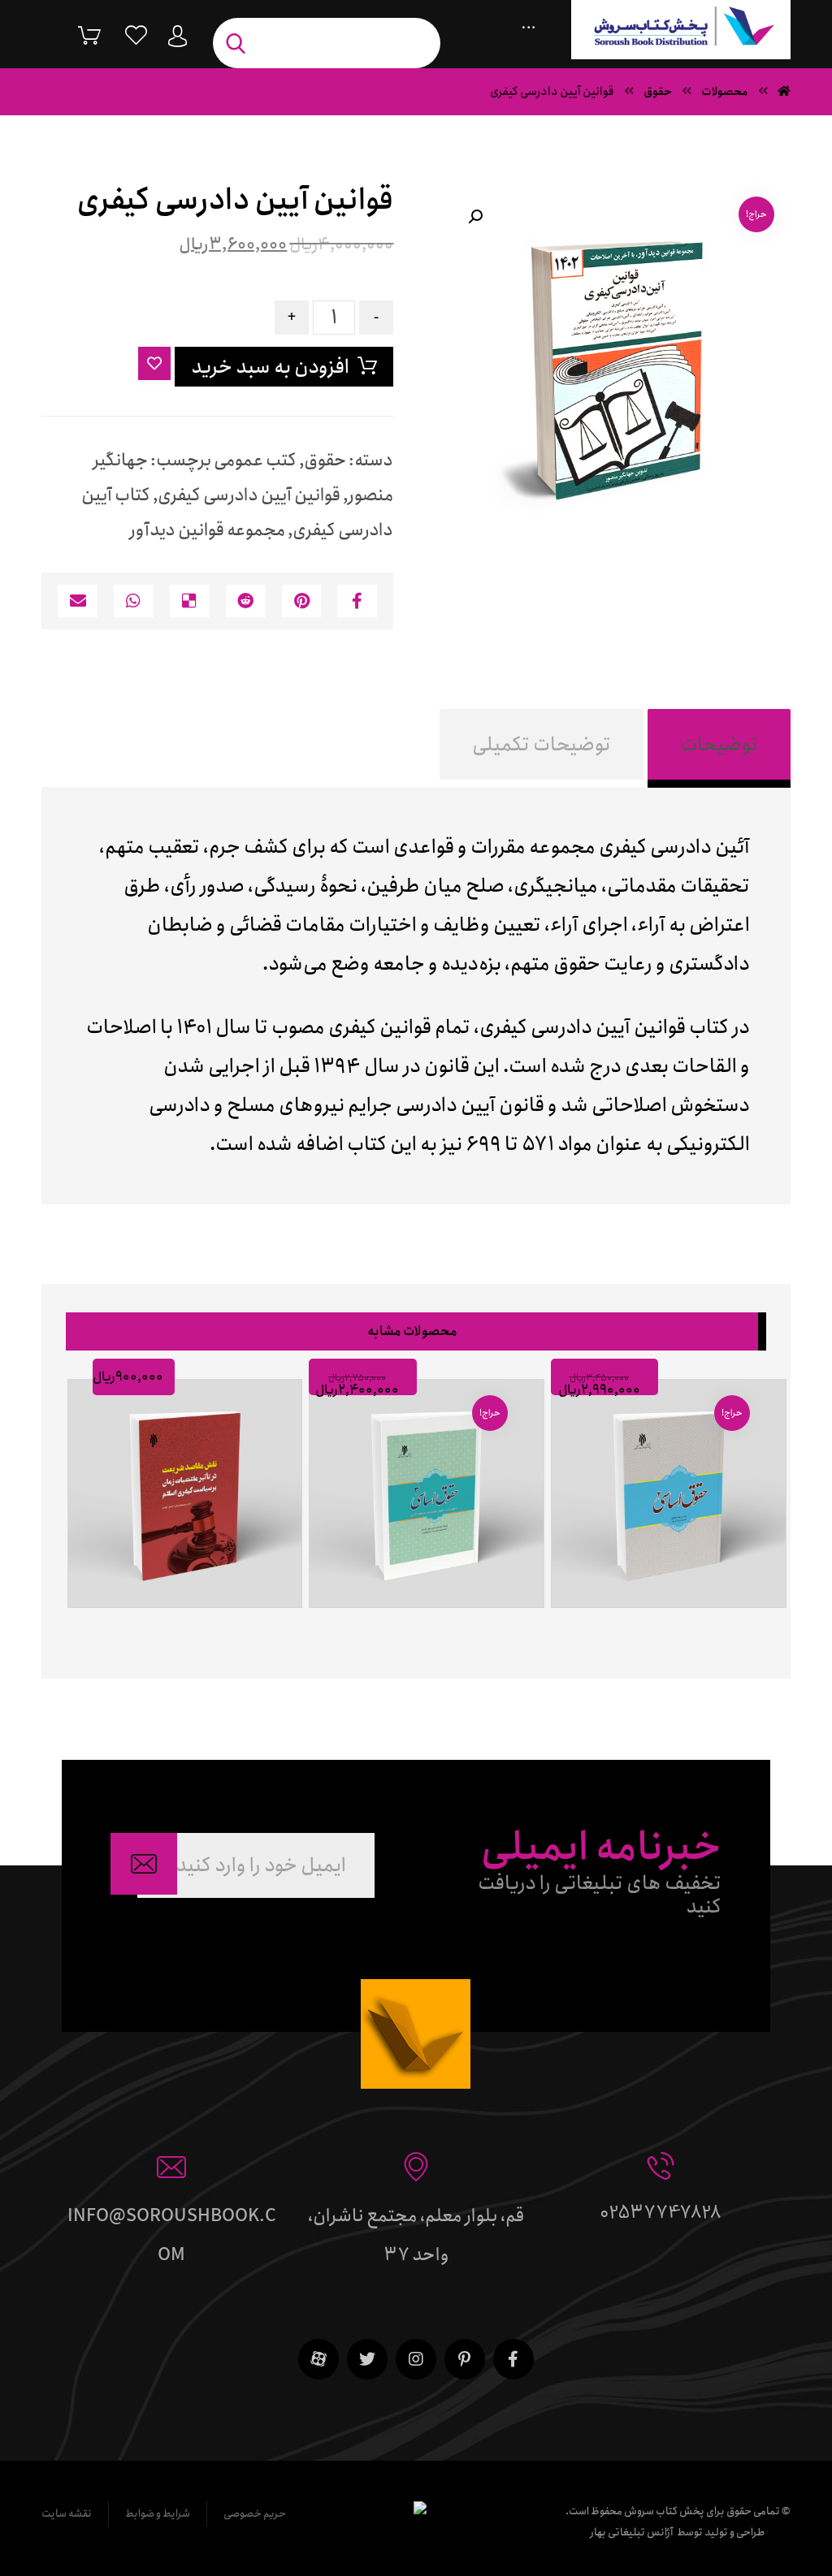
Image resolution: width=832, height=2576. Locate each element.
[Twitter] (367, 2359)
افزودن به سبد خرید (270, 367)
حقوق (325, 460)
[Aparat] (318, 2359)
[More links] (529, 23)
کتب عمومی (255, 460)
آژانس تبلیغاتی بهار (632, 2533)
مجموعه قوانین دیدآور (207, 530)
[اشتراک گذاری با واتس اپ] (134, 601)
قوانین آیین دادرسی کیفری (249, 495)
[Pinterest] (465, 2359)
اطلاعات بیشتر (178, 1626)
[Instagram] (416, 2359)
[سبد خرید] (77, 35)
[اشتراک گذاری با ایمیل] (78, 601)
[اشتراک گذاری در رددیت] (246, 601)
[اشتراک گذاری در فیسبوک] (357, 601)
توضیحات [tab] (719, 745)
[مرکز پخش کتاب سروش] (681, 30)
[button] (475, 217)
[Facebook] (513, 2359)
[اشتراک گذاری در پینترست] (302, 601)
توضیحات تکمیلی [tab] (542, 745)
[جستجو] (240, 43)
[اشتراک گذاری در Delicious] (190, 601)
